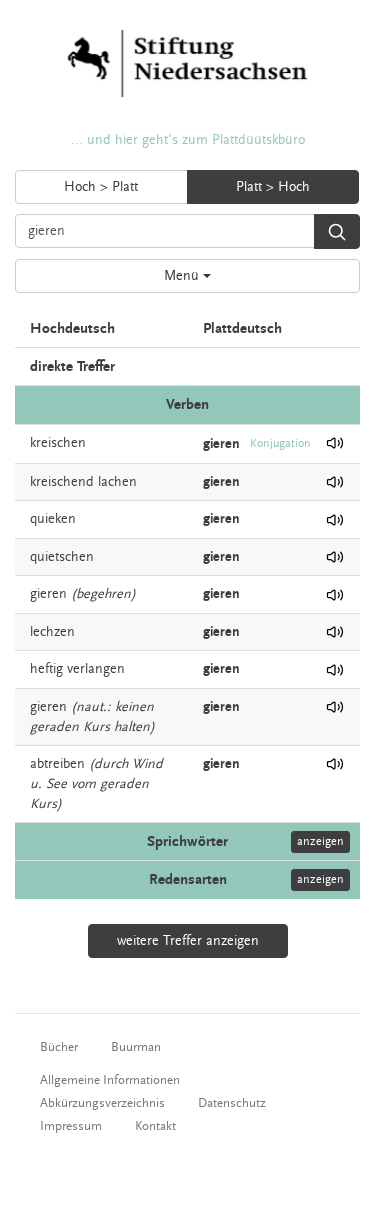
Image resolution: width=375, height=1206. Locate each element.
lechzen (52, 632)
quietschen (62, 557)
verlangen (96, 669)
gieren (48, 594)
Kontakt (155, 1126)
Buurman (136, 1047)
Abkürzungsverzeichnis (102, 1103)
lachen (117, 482)
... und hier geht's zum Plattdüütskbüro (188, 140)
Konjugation (280, 443)
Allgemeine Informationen (110, 1080)
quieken (53, 519)
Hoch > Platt (101, 187)
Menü (183, 276)
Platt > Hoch (273, 187)
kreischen (58, 443)
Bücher (59, 1047)
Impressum (71, 1126)
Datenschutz (232, 1103)
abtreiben (57, 764)
